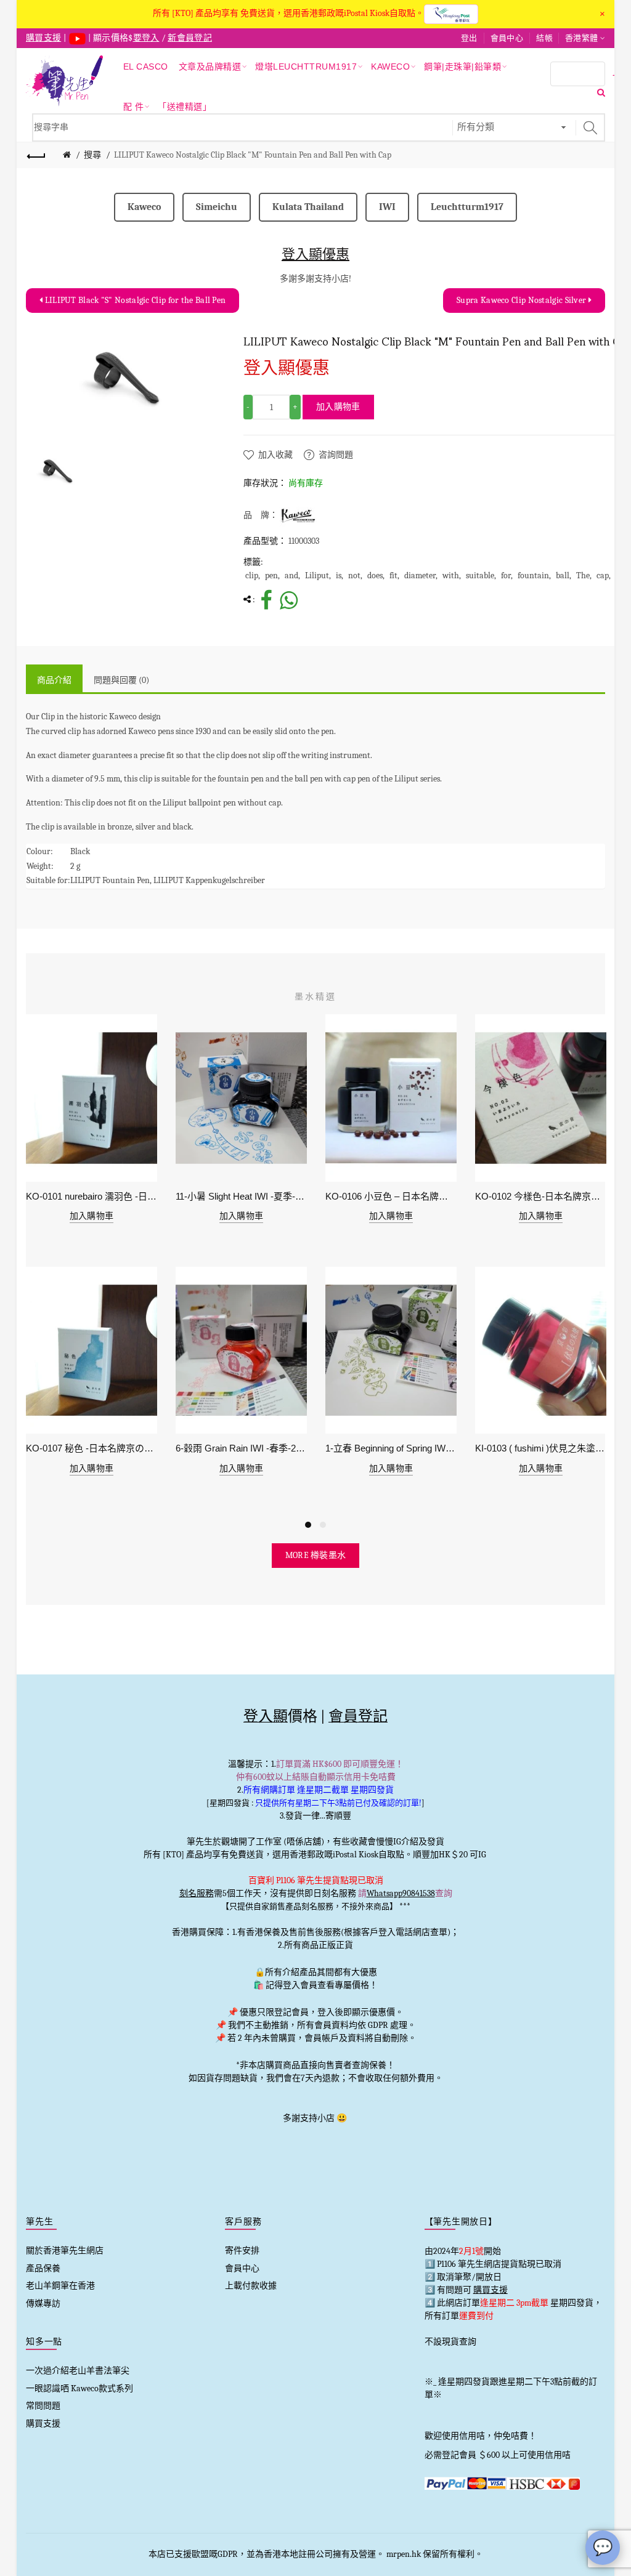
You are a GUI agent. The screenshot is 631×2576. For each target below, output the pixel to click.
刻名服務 (197, 1893)
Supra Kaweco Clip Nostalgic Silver (523, 300)
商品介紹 (54, 680)
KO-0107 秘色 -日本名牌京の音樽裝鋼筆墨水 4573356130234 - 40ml (92, 1448)
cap (603, 575)
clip (252, 575)
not (354, 575)
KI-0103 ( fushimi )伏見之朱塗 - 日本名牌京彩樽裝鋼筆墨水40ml (541, 1448)
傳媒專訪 (43, 2303)
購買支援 (43, 2424)
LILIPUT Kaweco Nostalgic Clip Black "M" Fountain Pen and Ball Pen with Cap (253, 155)
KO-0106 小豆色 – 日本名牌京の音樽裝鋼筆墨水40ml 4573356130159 (391, 1196)
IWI (387, 207)
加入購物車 (338, 407)
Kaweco (144, 207)
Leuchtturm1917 (467, 207)
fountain (533, 575)
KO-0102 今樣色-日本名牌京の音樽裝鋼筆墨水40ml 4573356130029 (541, 1196)
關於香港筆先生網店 (65, 2251)
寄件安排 (242, 2251)
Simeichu (217, 207)
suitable (480, 575)
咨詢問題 (336, 455)
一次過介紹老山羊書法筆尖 (78, 2371)
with (451, 575)
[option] (57, 471)
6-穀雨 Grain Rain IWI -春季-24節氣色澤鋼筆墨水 (241, 1448)
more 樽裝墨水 (316, 1555)
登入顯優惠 (315, 254)
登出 (469, 38)
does (375, 575)
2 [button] (323, 1525)
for (506, 575)
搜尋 (92, 155)
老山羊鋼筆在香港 (60, 2286)
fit (393, 575)
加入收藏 (275, 455)
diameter (420, 575)
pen (271, 575)
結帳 (544, 38)
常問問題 (43, 2406)
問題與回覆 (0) (121, 680)
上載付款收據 (251, 2286)
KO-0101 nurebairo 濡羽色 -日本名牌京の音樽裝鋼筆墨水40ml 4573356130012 (92, 1196)
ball (563, 575)
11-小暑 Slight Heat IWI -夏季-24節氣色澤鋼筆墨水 (241, 1196)
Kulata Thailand (308, 207)
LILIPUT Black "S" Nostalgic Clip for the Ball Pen (134, 300)
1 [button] (308, 1525)
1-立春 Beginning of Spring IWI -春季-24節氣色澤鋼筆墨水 (391, 1448)
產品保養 (43, 2268)
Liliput (317, 575)
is (339, 575)
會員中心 (507, 38)
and (291, 575)
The (583, 575)
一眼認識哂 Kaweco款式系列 (79, 2388)
